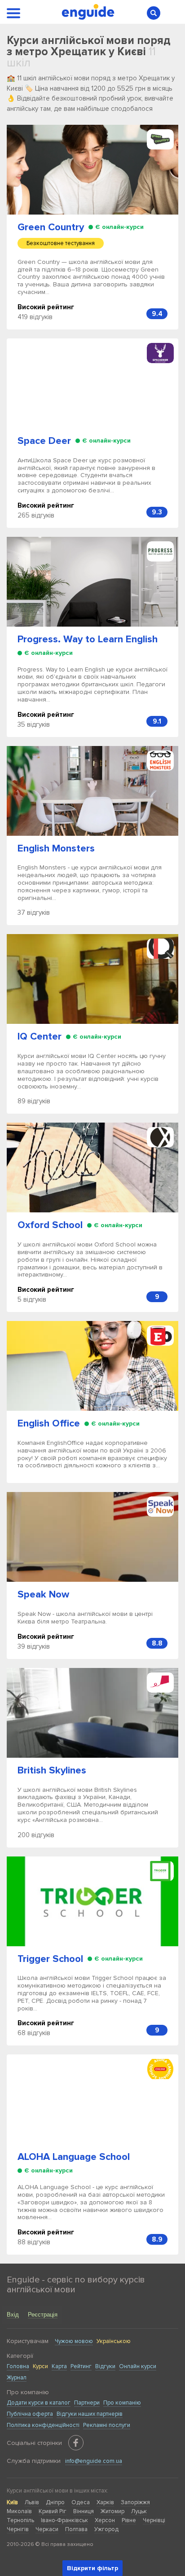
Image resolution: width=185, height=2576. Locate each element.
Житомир (112, 2511)
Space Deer (44, 441)
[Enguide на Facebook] (76, 2443)
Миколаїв (19, 2511)
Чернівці (154, 2520)
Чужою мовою (74, 2341)
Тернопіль (20, 2520)
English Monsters (56, 849)
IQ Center (40, 1037)
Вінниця (84, 2511)
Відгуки (105, 2366)
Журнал (17, 2378)
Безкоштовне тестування (61, 243)
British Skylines (52, 1771)
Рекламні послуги (107, 2425)
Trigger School (50, 1959)
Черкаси (47, 2529)
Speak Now (43, 1595)
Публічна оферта (30, 2414)
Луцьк (139, 2511)
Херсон (105, 2520)
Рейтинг (81, 2366)
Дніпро (55, 2502)
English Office (49, 1424)
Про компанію (122, 2403)
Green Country (51, 227)
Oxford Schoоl (50, 1225)
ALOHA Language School (74, 2157)
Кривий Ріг (53, 2511)
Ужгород (106, 2529)
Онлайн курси (138, 2366)
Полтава (76, 2529)
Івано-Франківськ (64, 2520)
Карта (59, 2366)
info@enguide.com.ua (94, 2461)
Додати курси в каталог (39, 2403)
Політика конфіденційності (43, 2425)
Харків (105, 2502)
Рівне (129, 2520)
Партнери (87, 2403)
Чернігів (18, 2529)
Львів (32, 2502)
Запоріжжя (135, 2502)
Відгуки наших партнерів (90, 2414)
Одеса (81, 2502)
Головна (18, 2366)
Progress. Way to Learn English (88, 639)
